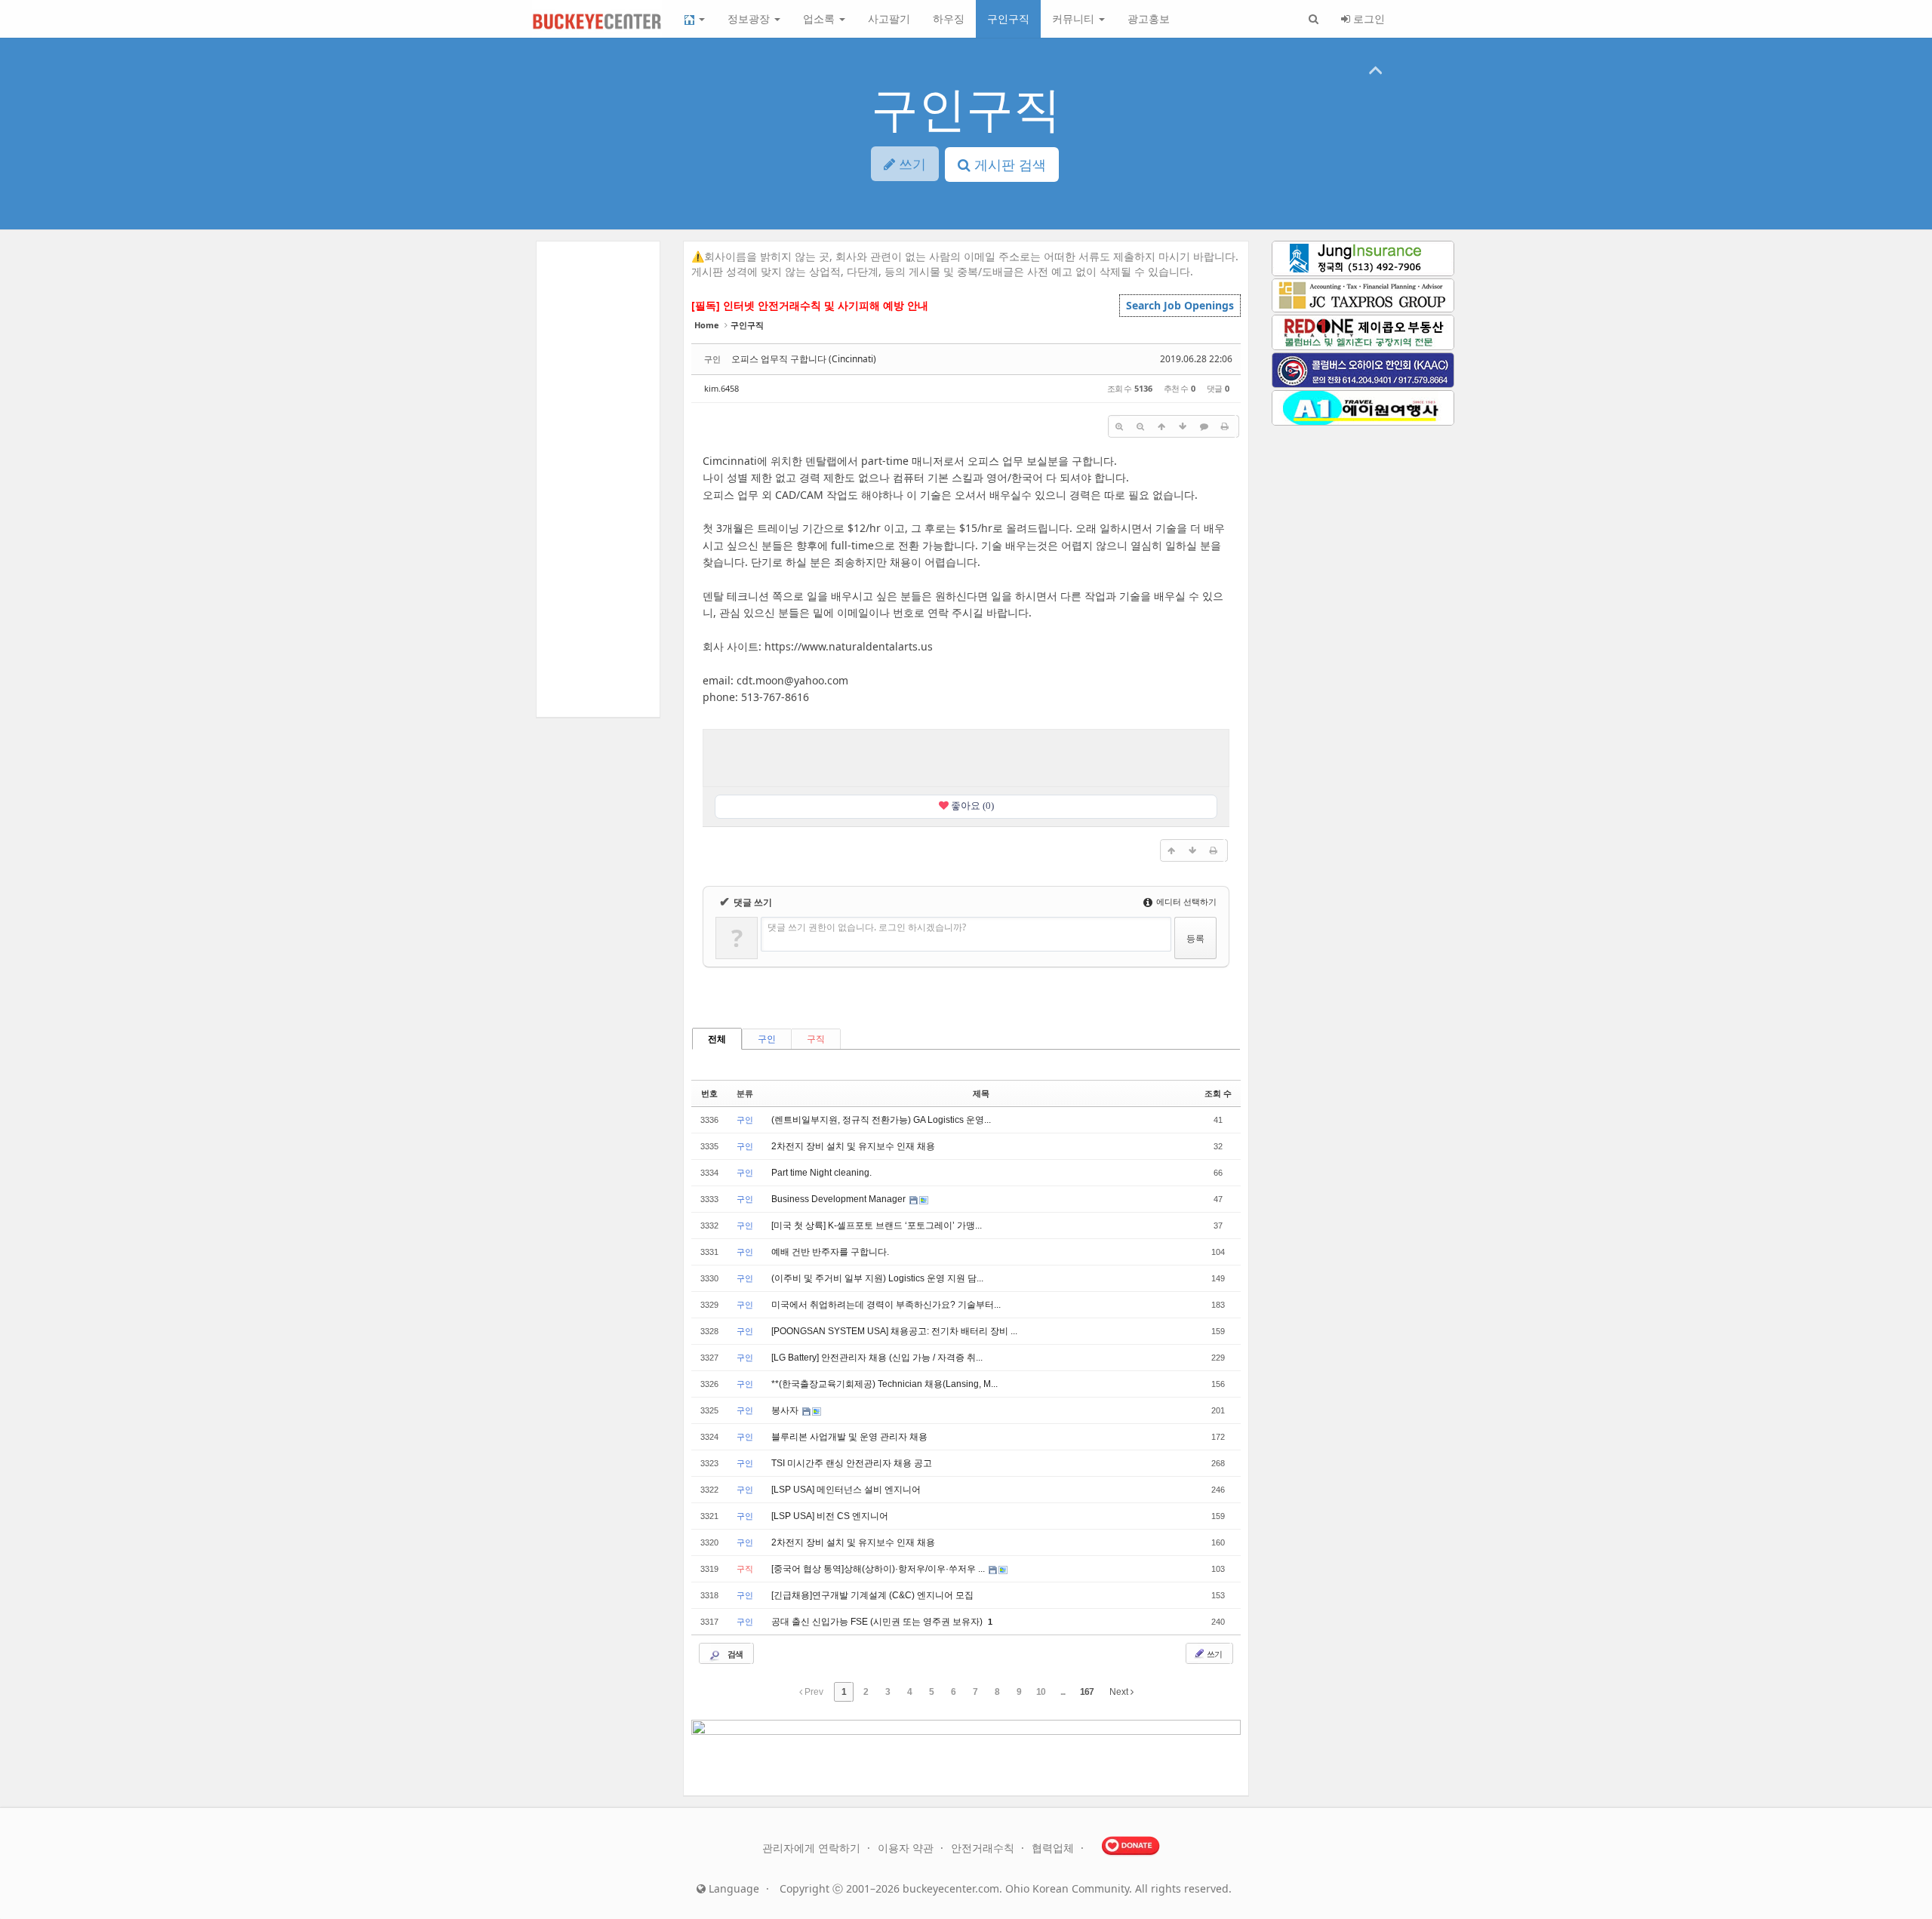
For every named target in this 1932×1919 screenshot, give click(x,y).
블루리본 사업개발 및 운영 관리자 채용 (849, 1437)
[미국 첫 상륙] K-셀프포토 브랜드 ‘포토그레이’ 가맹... (877, 1226)
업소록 (820, 18)
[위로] (1161, 426)
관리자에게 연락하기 (813, 1848)
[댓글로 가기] (1204, 426)
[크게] (1119, 426)
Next (1120, 1692)
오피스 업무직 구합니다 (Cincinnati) (804, 359)
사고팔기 (889, 18)
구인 (767, 1039)
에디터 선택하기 (1185, 901)
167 (1087, 1692)
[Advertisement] (966, 756)
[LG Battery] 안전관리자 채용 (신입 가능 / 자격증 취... (877, 1358)
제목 (981, 1093)
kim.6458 (721, 388)
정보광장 (750, 18)
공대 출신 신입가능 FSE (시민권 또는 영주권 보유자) (878, 1622)
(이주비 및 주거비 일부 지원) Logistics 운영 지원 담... (877, 1278)
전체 (717, 1039)
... (1063, 1692)
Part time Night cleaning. (821, 1173)
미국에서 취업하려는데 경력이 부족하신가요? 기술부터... (886, 1305)
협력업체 (1054, 1848)
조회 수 (1218, 1093)
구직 (816, 1039)
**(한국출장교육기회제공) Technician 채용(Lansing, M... (884, 1384)
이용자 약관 (907, 1848)
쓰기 (1214, 1654)
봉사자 (786, 1410)
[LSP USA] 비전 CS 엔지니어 (830, 1516)
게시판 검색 (1008, 165)
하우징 (949, 18)
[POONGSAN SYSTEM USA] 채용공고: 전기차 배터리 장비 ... (894, 1331)
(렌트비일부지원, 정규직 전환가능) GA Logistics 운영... (881, 1120)
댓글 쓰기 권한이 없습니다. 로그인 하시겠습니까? (867, 927)
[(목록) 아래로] (1183, 426)
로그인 (1367, 18)
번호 (709, 1093)
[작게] (1140, 426)
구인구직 (1008, 18)
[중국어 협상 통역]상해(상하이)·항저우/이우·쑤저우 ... (879, 1569)
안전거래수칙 (984, 1848)
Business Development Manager (840, 1199)
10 (1041, 1692)
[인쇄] (1225, 426)
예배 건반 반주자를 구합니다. (830, 1252)
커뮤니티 (1075, 18)
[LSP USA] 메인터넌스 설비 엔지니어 (846, 1490)
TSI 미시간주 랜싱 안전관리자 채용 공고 (852, 1463)
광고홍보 (1149, 18)
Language (732, 1888)
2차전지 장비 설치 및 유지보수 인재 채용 (853, 1146)
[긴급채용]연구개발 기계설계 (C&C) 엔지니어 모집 (872, 1595)
